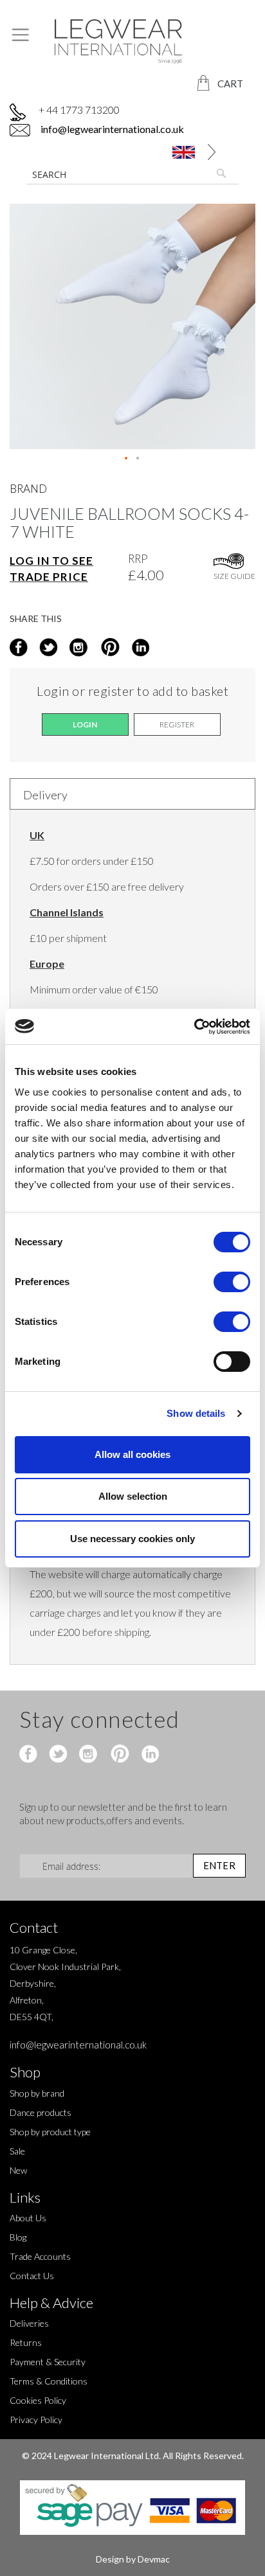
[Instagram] (79, 648)
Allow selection (133, 1496)
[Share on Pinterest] (109, 648)
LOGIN (85, 724)
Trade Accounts (40, 2256)
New (18, 2170)
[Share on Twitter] (50, 648)
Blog (18, 2237)
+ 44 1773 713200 (79, 110)
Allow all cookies (132, 1454)
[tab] (132, 794)
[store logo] (132, 41)
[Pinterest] (119, 1755)
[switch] (232, 1283)
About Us (28, 2218)
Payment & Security (48, 2362)
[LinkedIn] (139, 648)
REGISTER (177, 724)
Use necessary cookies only (132, 1539)
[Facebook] (30, 1755)
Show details (196, 1413)
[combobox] (132, 174)
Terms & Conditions (49, 2381)
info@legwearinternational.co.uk (111, 129)
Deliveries (29, 2323)
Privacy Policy (36, 2420)
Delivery (45, 795)
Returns (26, 2342)
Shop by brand (37, 2093)
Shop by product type (50, 2132)
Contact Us (32, 2276)
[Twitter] (59, 1755)
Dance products (41, 2112)
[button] (212, 152)
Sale (17, 2151)
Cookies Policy (38, 2400)
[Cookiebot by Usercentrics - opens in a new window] (194, 1027)
